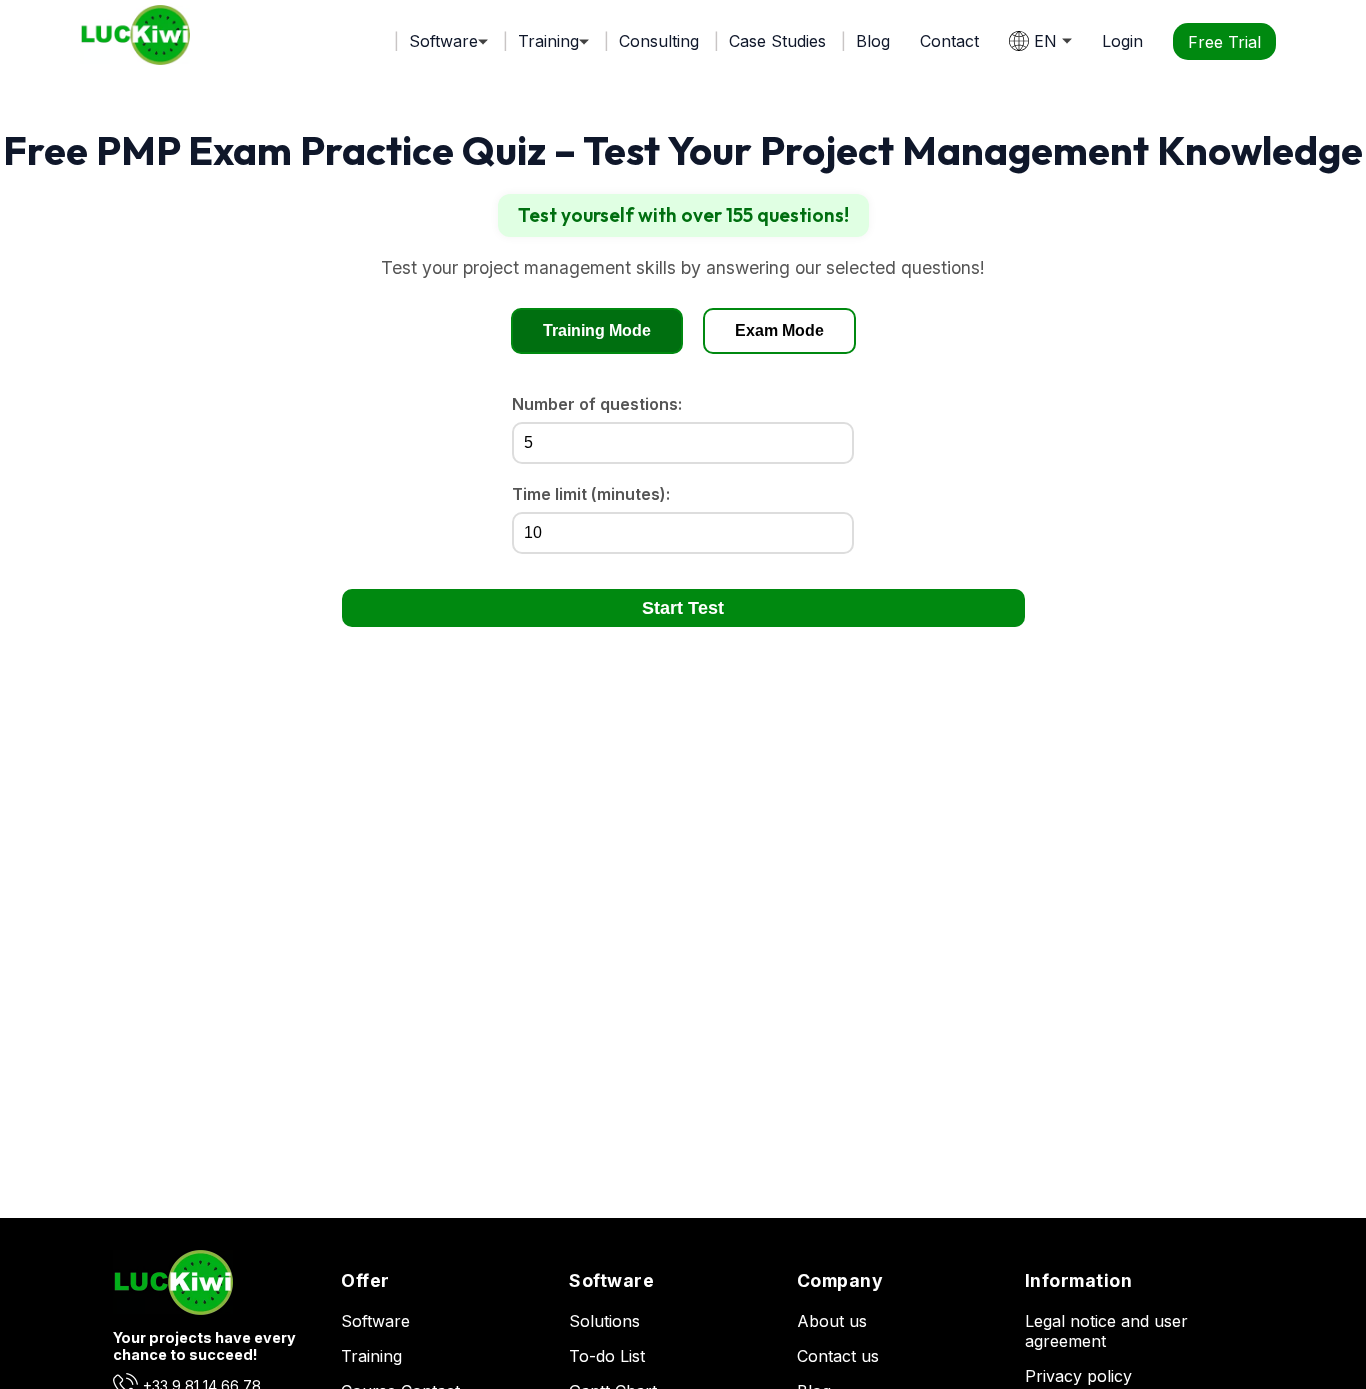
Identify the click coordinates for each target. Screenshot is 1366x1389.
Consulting (659, 41)
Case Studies (777, 41)
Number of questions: (597, 404)
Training (371, 1356)
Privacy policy (1078, 1376)
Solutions (604, 1321)
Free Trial (1224, 41)
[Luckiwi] (173, 1309)
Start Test (683, 607)
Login (1122, 41)
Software (375, 1321)
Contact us (838, 1356)
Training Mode (597, 330)
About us (832, 1321)
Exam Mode (779, 330)
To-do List (607, 1356)
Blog (873, 41)
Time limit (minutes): (591, 494)
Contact (949, 41)
